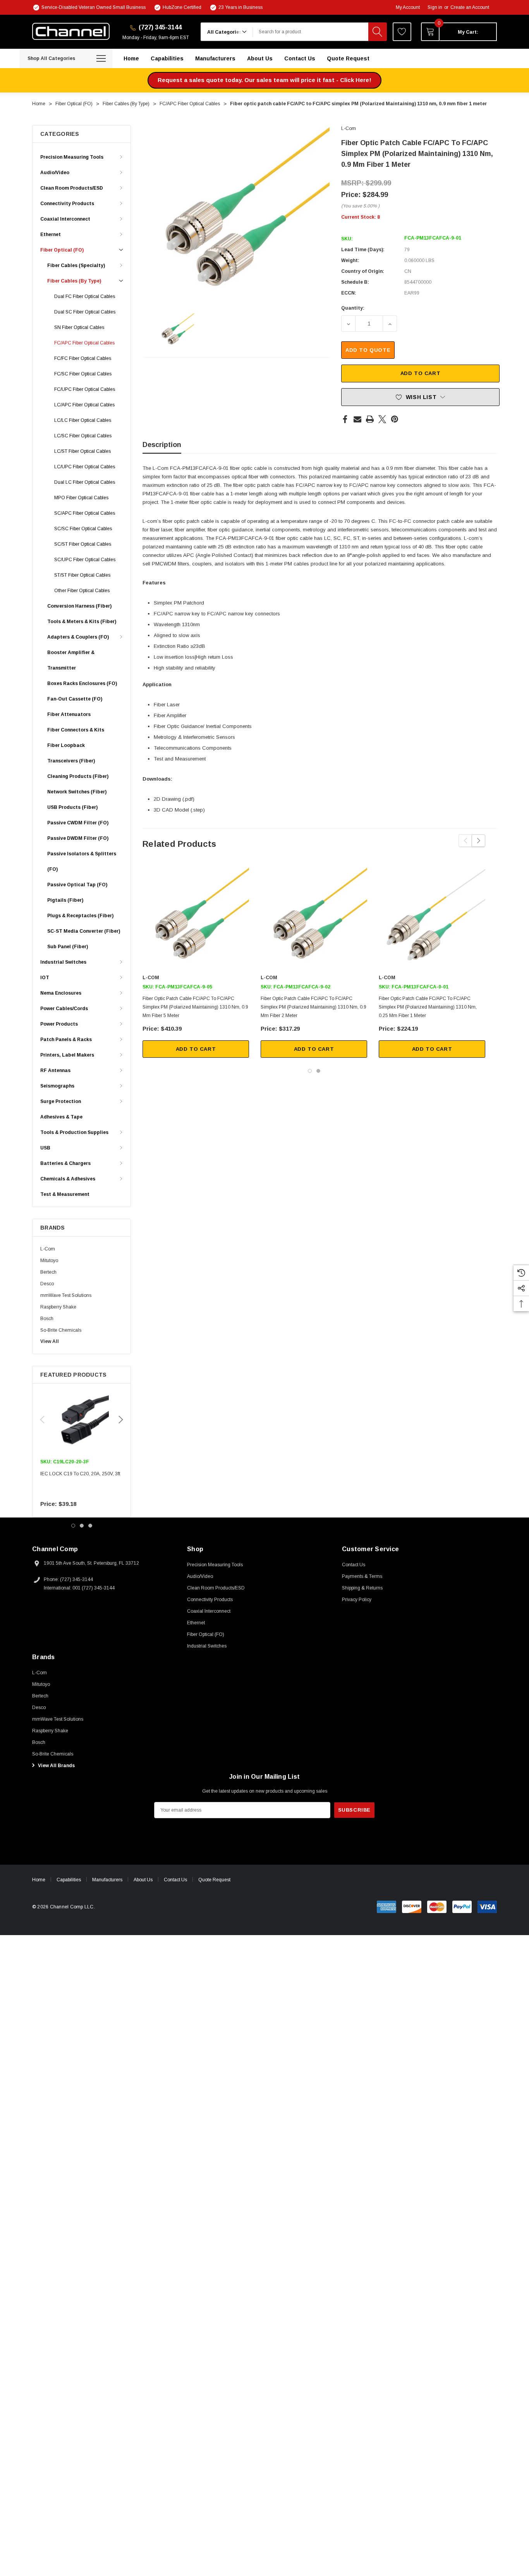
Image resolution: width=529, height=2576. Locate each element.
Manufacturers (107, 1880)
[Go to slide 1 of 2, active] (310, 1071)
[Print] (370, 419)
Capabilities (69, 1880)
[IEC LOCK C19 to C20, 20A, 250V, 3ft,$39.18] (82, 1420)
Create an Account (470, 7)
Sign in (435, 7)
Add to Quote (368, 350)
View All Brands (56, 1766)
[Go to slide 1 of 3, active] (73, 1526)
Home (39, 1880)
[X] (382, 419)
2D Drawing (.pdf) (174, 799)
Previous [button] (42, 1420)
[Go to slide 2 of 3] (82, 1526)
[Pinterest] (395, 419)
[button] (264, 80)
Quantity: (353, 308)
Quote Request (214, 1880)
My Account (408, 7)
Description (162, 445)
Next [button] (121, 1420)
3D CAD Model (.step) (179, 810)
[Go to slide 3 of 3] (90, 1526)
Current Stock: (361, 217)
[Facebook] (345, 419)
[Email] (357, 419)
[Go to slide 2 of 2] (318, 1071)
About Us (143, 1880)
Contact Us (175, 1880)
